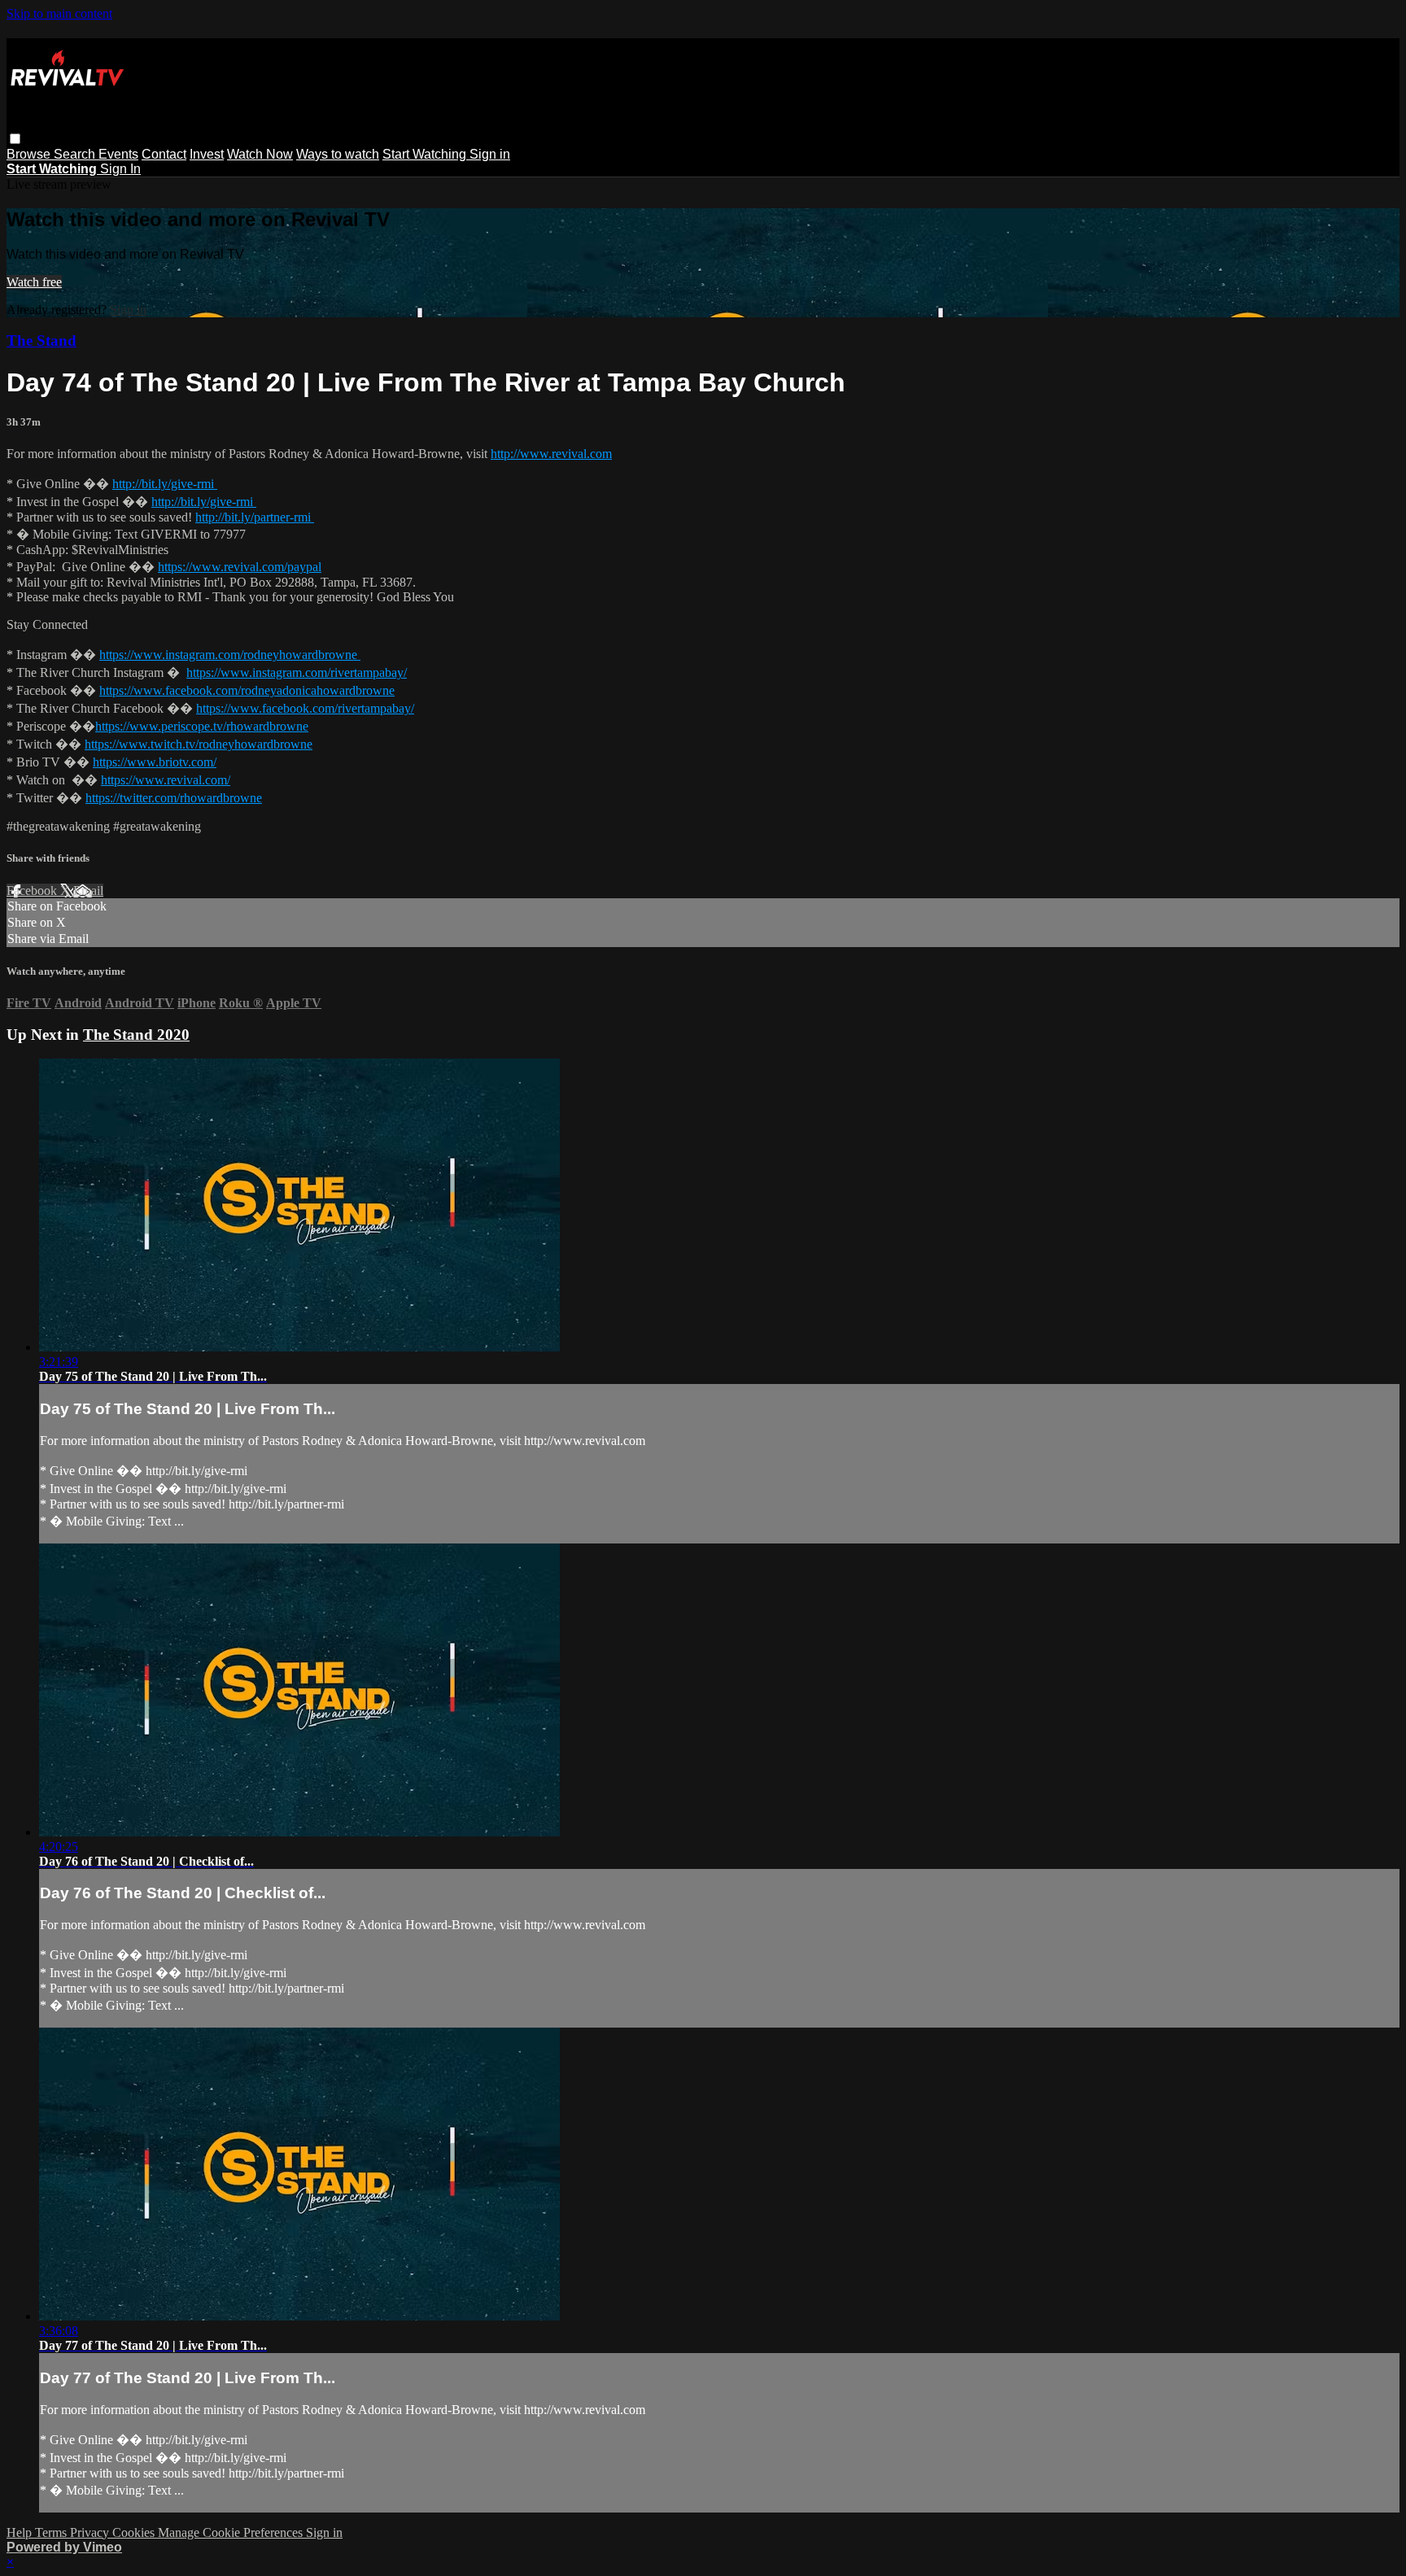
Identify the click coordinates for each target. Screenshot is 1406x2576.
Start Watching (426, 154)
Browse (30, 154)
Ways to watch (338, 154)
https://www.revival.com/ (166, 780)
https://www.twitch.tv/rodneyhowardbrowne (199, 744)
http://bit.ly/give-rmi (165, 484)
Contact (164, 154)
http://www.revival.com (551, 454)
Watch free (34, 282)
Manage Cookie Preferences (232, 2532)
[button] (15, 139)
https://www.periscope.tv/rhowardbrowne (202, 726)
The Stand (41, 341)
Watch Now (260, 154)
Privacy (91, 2532)
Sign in (490, 154)
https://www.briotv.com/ (155, 762)
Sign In (120, 169)
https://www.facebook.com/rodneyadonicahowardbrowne (247, 690)
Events (118, 154)
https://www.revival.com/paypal (240, 567)
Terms (52, 2532)
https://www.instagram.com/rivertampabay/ (297, 672)
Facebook (33, 891)
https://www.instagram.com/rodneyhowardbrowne (230, 655)
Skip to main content (59, 13)
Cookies (135, 2532)
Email (88, 891)
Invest (207, 154)
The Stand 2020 (136, 1035)
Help (21, 2532)
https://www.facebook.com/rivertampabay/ (305, 708)
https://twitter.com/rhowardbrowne (174, 798)
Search (76, 154)
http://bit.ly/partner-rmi (255, 517)
